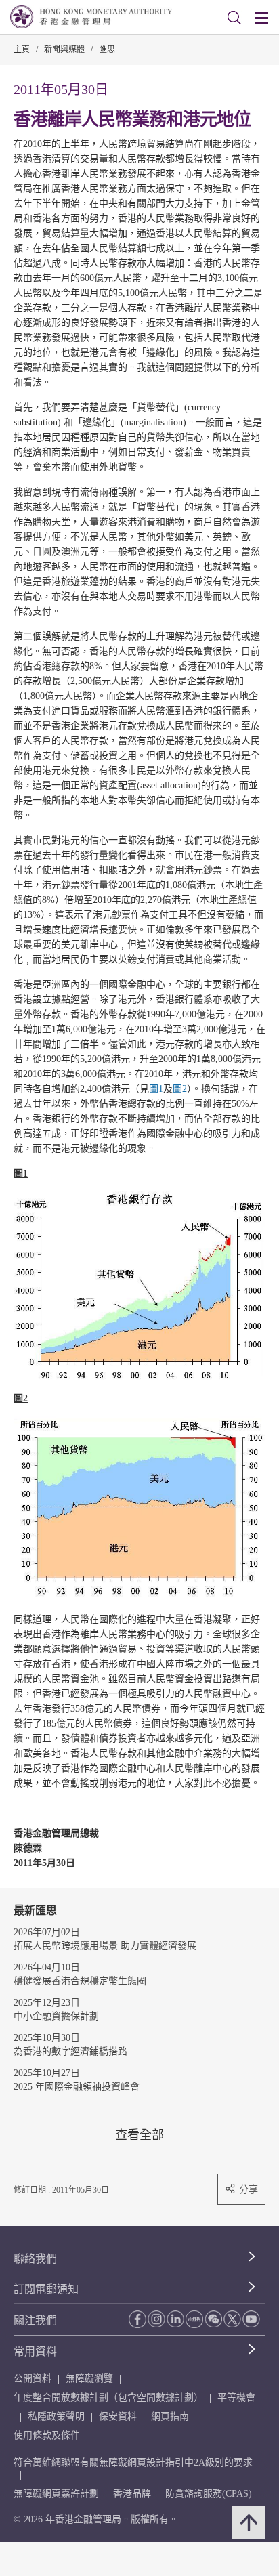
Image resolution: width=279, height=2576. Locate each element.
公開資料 (33, 2379)
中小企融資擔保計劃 (56, 2016)
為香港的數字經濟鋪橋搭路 (70, 2051)
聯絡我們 (35, 2259)
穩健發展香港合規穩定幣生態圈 (80, 1981)
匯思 (107, 49)
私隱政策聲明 (56, 2416)
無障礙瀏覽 (89, 2379)
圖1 (156, 1089)
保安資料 (118, 2416)
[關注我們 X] (232, 2319)
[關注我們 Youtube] (251, 2319)
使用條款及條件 (47, 2435)
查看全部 (139, 2135)
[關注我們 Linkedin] (175, 2319)
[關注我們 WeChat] (213, 2319)
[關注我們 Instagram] (156, 2319)
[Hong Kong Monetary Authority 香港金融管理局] (91, 17)
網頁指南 (170, 2416)
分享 (249, 2189)
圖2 (180, 1089)
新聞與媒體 (64, 49)
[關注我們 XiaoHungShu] (194, 2319)
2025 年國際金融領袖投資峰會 (77, 2087)
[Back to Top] (249, 2522)
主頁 (22, 49)
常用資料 (35, 2351)
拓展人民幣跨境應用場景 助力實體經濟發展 (105, 1946)
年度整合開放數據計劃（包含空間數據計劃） (108, 2398)
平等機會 (236, 2398)
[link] (234, 18)
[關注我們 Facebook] (137, 2319)
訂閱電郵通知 (46, 2289)
